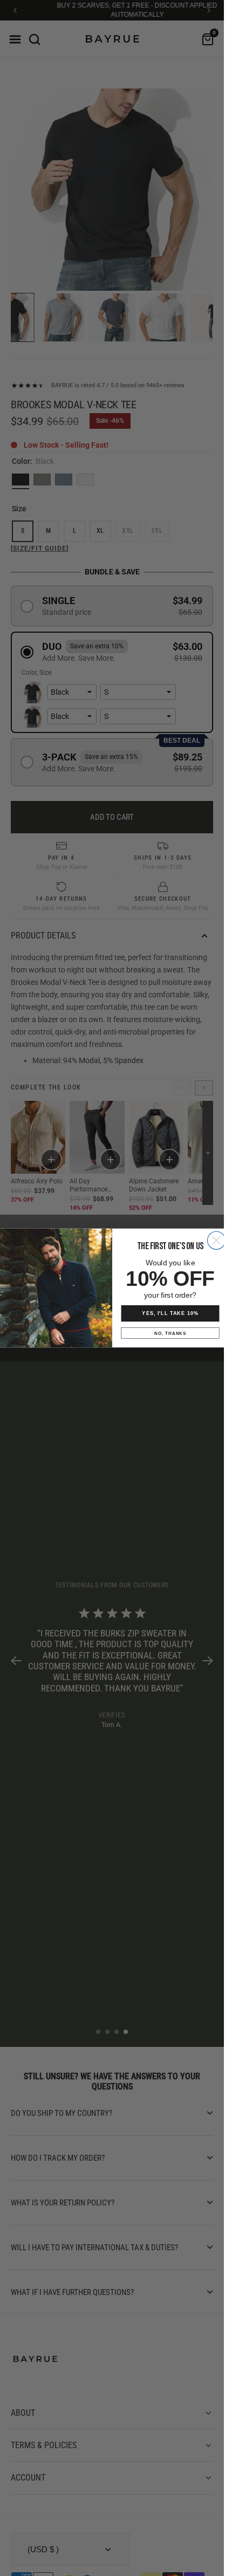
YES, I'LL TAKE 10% (170, 1313)
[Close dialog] (216, 1240)
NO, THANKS (170, 1333)
